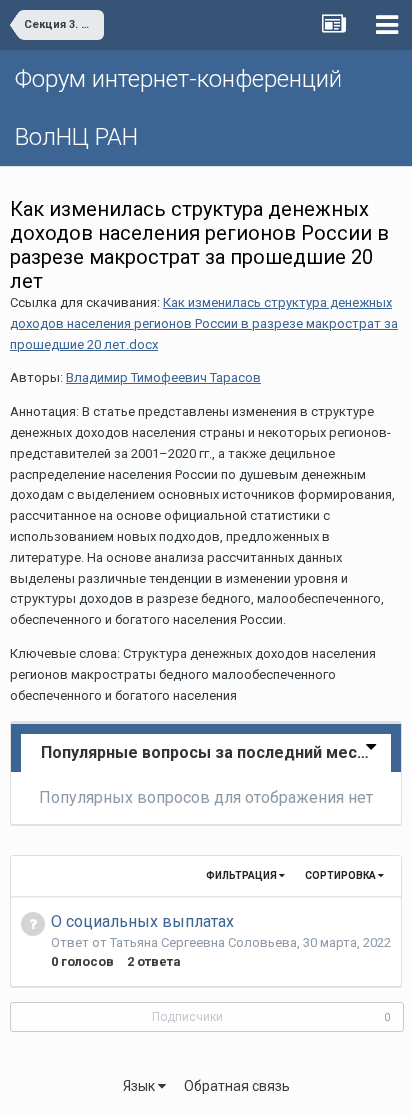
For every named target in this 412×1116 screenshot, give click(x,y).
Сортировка (341, 875)
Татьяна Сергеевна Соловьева (203, 942)
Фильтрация (242, 875)
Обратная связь (237, 1086)
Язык (140, 1086)
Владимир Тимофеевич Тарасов (163, 377)
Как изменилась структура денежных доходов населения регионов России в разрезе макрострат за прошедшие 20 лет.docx (204, 323)
